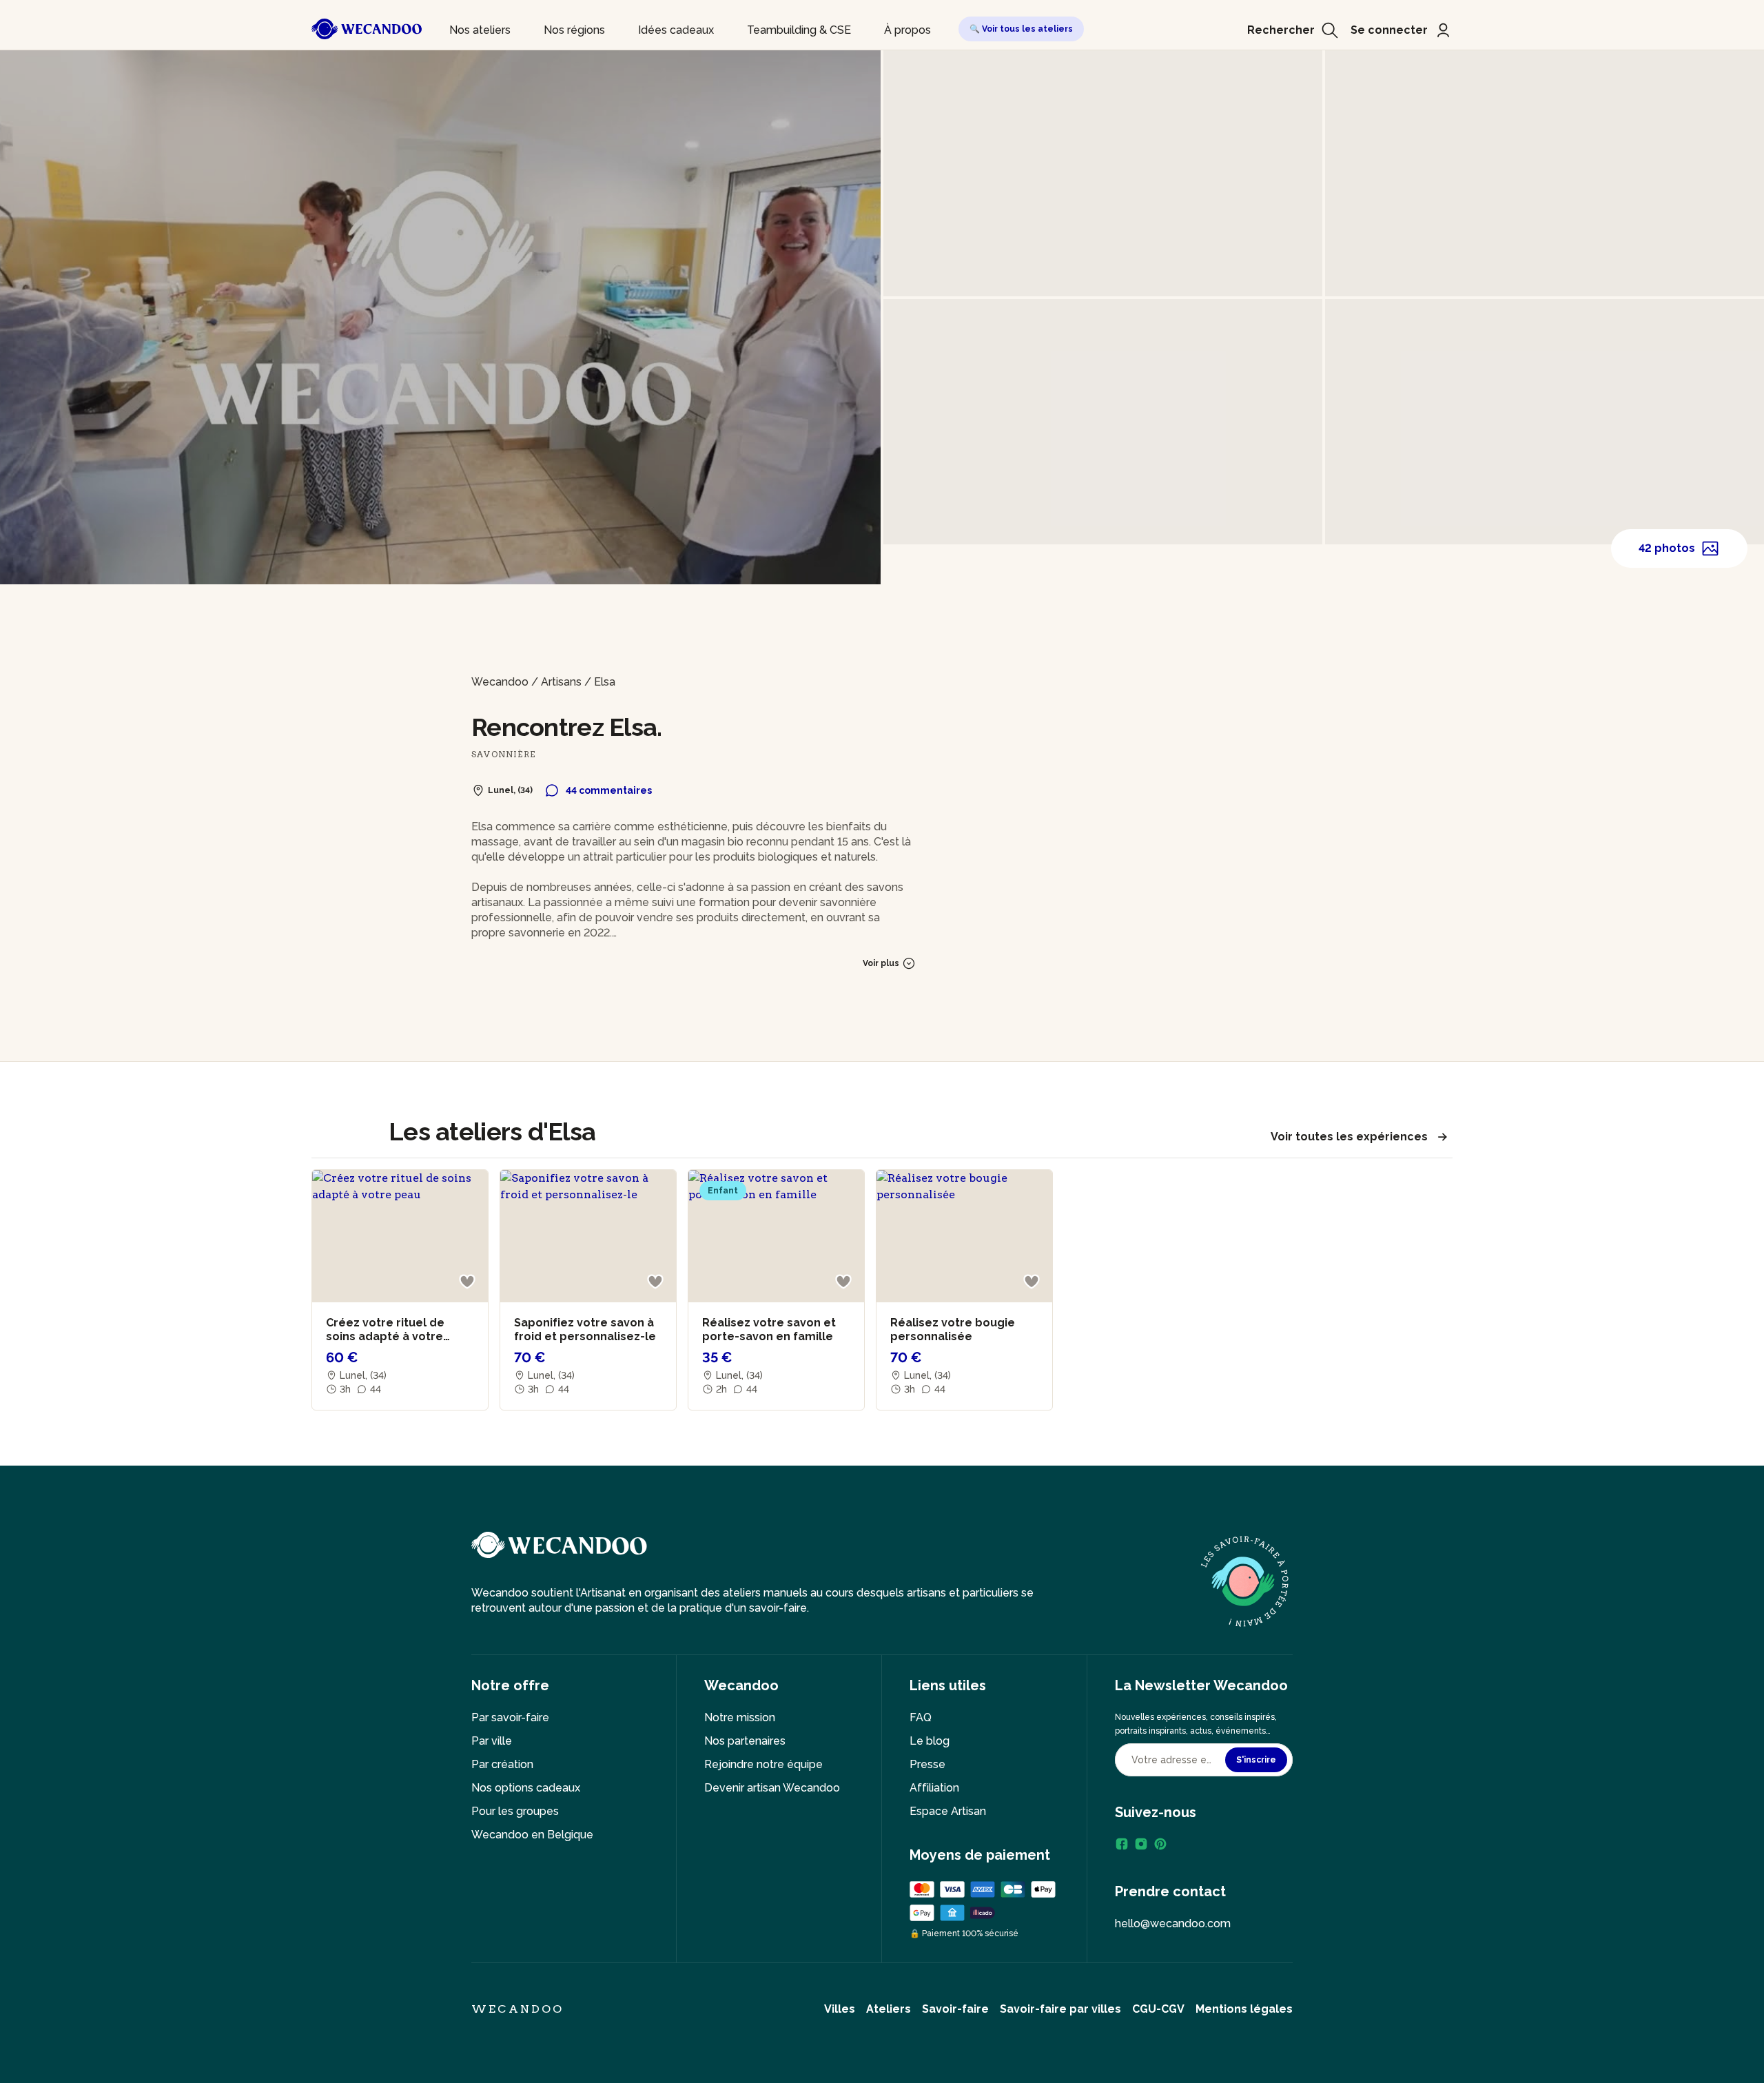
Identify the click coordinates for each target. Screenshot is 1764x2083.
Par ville (492, 1741)
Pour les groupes (515, 1811)
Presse (927, 1764)
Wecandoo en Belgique (532, 1835)
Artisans (561, 682)
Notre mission (740, 1717)
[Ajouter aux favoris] (467, 1282)
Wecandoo (500, 682)
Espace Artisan (948, 1811)
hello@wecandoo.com (1173, 1923)
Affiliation (934, 1788)
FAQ (921, 1717)
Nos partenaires (745, 1741)
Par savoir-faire (510, 1717)
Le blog (930, 1741)
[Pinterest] (1160, 1844)
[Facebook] (1122, 1844)
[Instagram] (1141, 1844)
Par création (502, 1764)
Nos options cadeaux (526, 1788)
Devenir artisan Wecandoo (772, 1788)
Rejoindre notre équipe (763, 1764)
